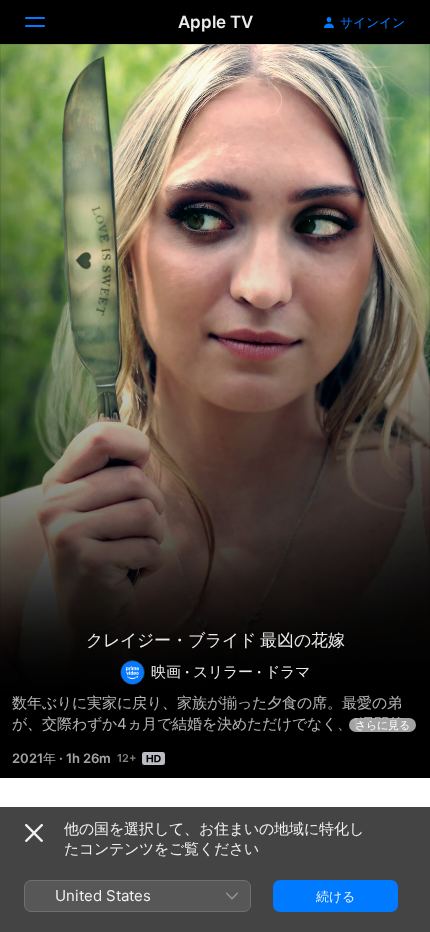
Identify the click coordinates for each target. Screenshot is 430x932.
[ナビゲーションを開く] (47, 22)
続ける (335, 896)
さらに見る (382, 725)
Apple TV (215, 22)
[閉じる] (34, 833)
